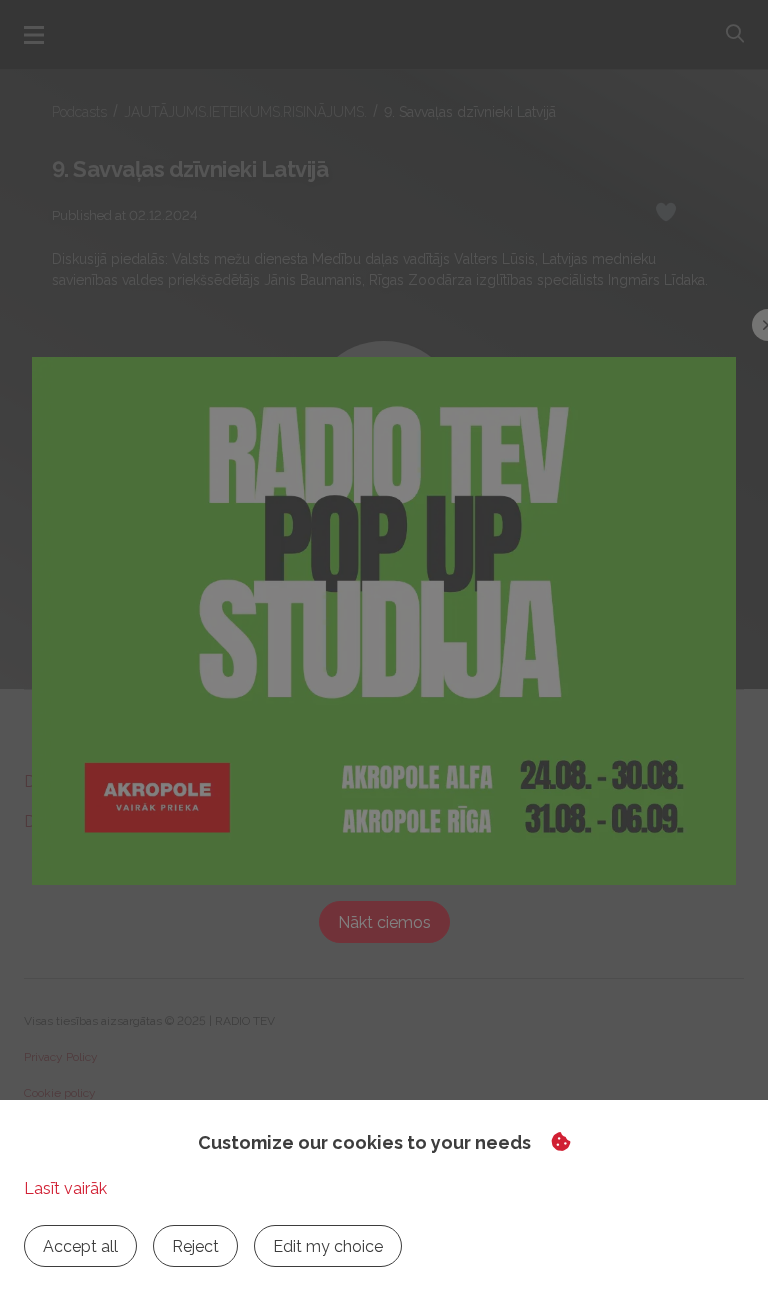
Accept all (80, 1246)
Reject (195, 1246)
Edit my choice (328, 1246)
